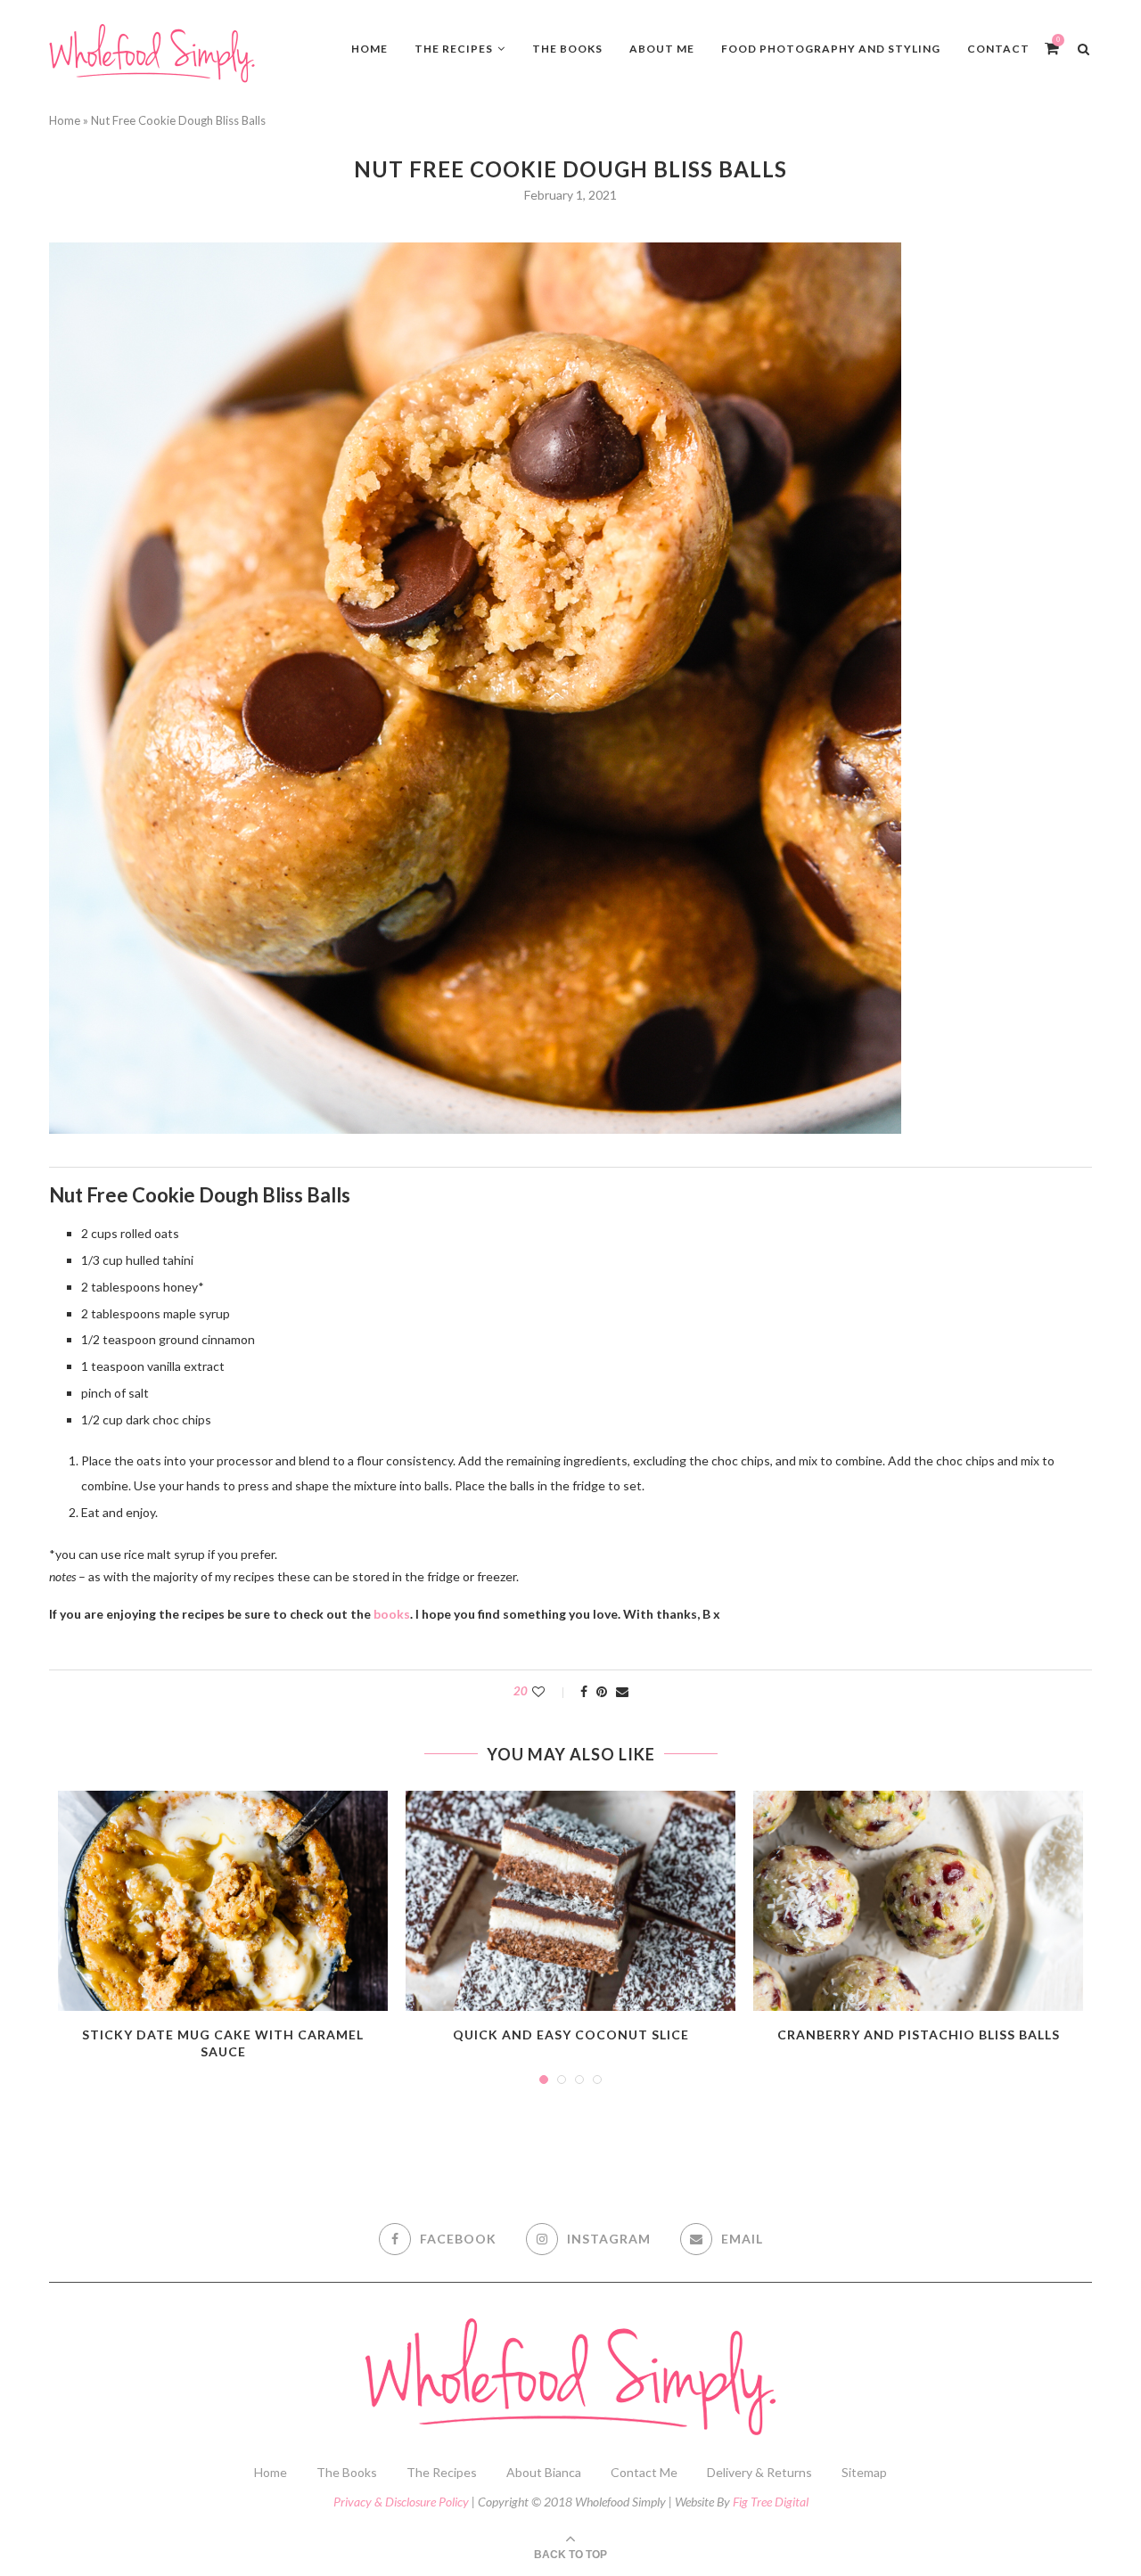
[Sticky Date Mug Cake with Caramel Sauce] (223, 1901)
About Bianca (544, 2472)
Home (369, 49)
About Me (662, 49)
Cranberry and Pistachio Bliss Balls (919, 2035)
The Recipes (454, 49)
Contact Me (644, 2472)
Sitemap (864, 2472)
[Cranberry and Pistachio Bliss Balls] (918, 1901)
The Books (567, 49)
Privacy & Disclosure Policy (401, 2502)
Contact (998, 49)
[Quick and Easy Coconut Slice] (570, 1901)
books (392, 1614)
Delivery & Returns (759, 2472)
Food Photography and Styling (831, 49)
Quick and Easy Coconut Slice (571, 2035)
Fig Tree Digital (771, 2502)
